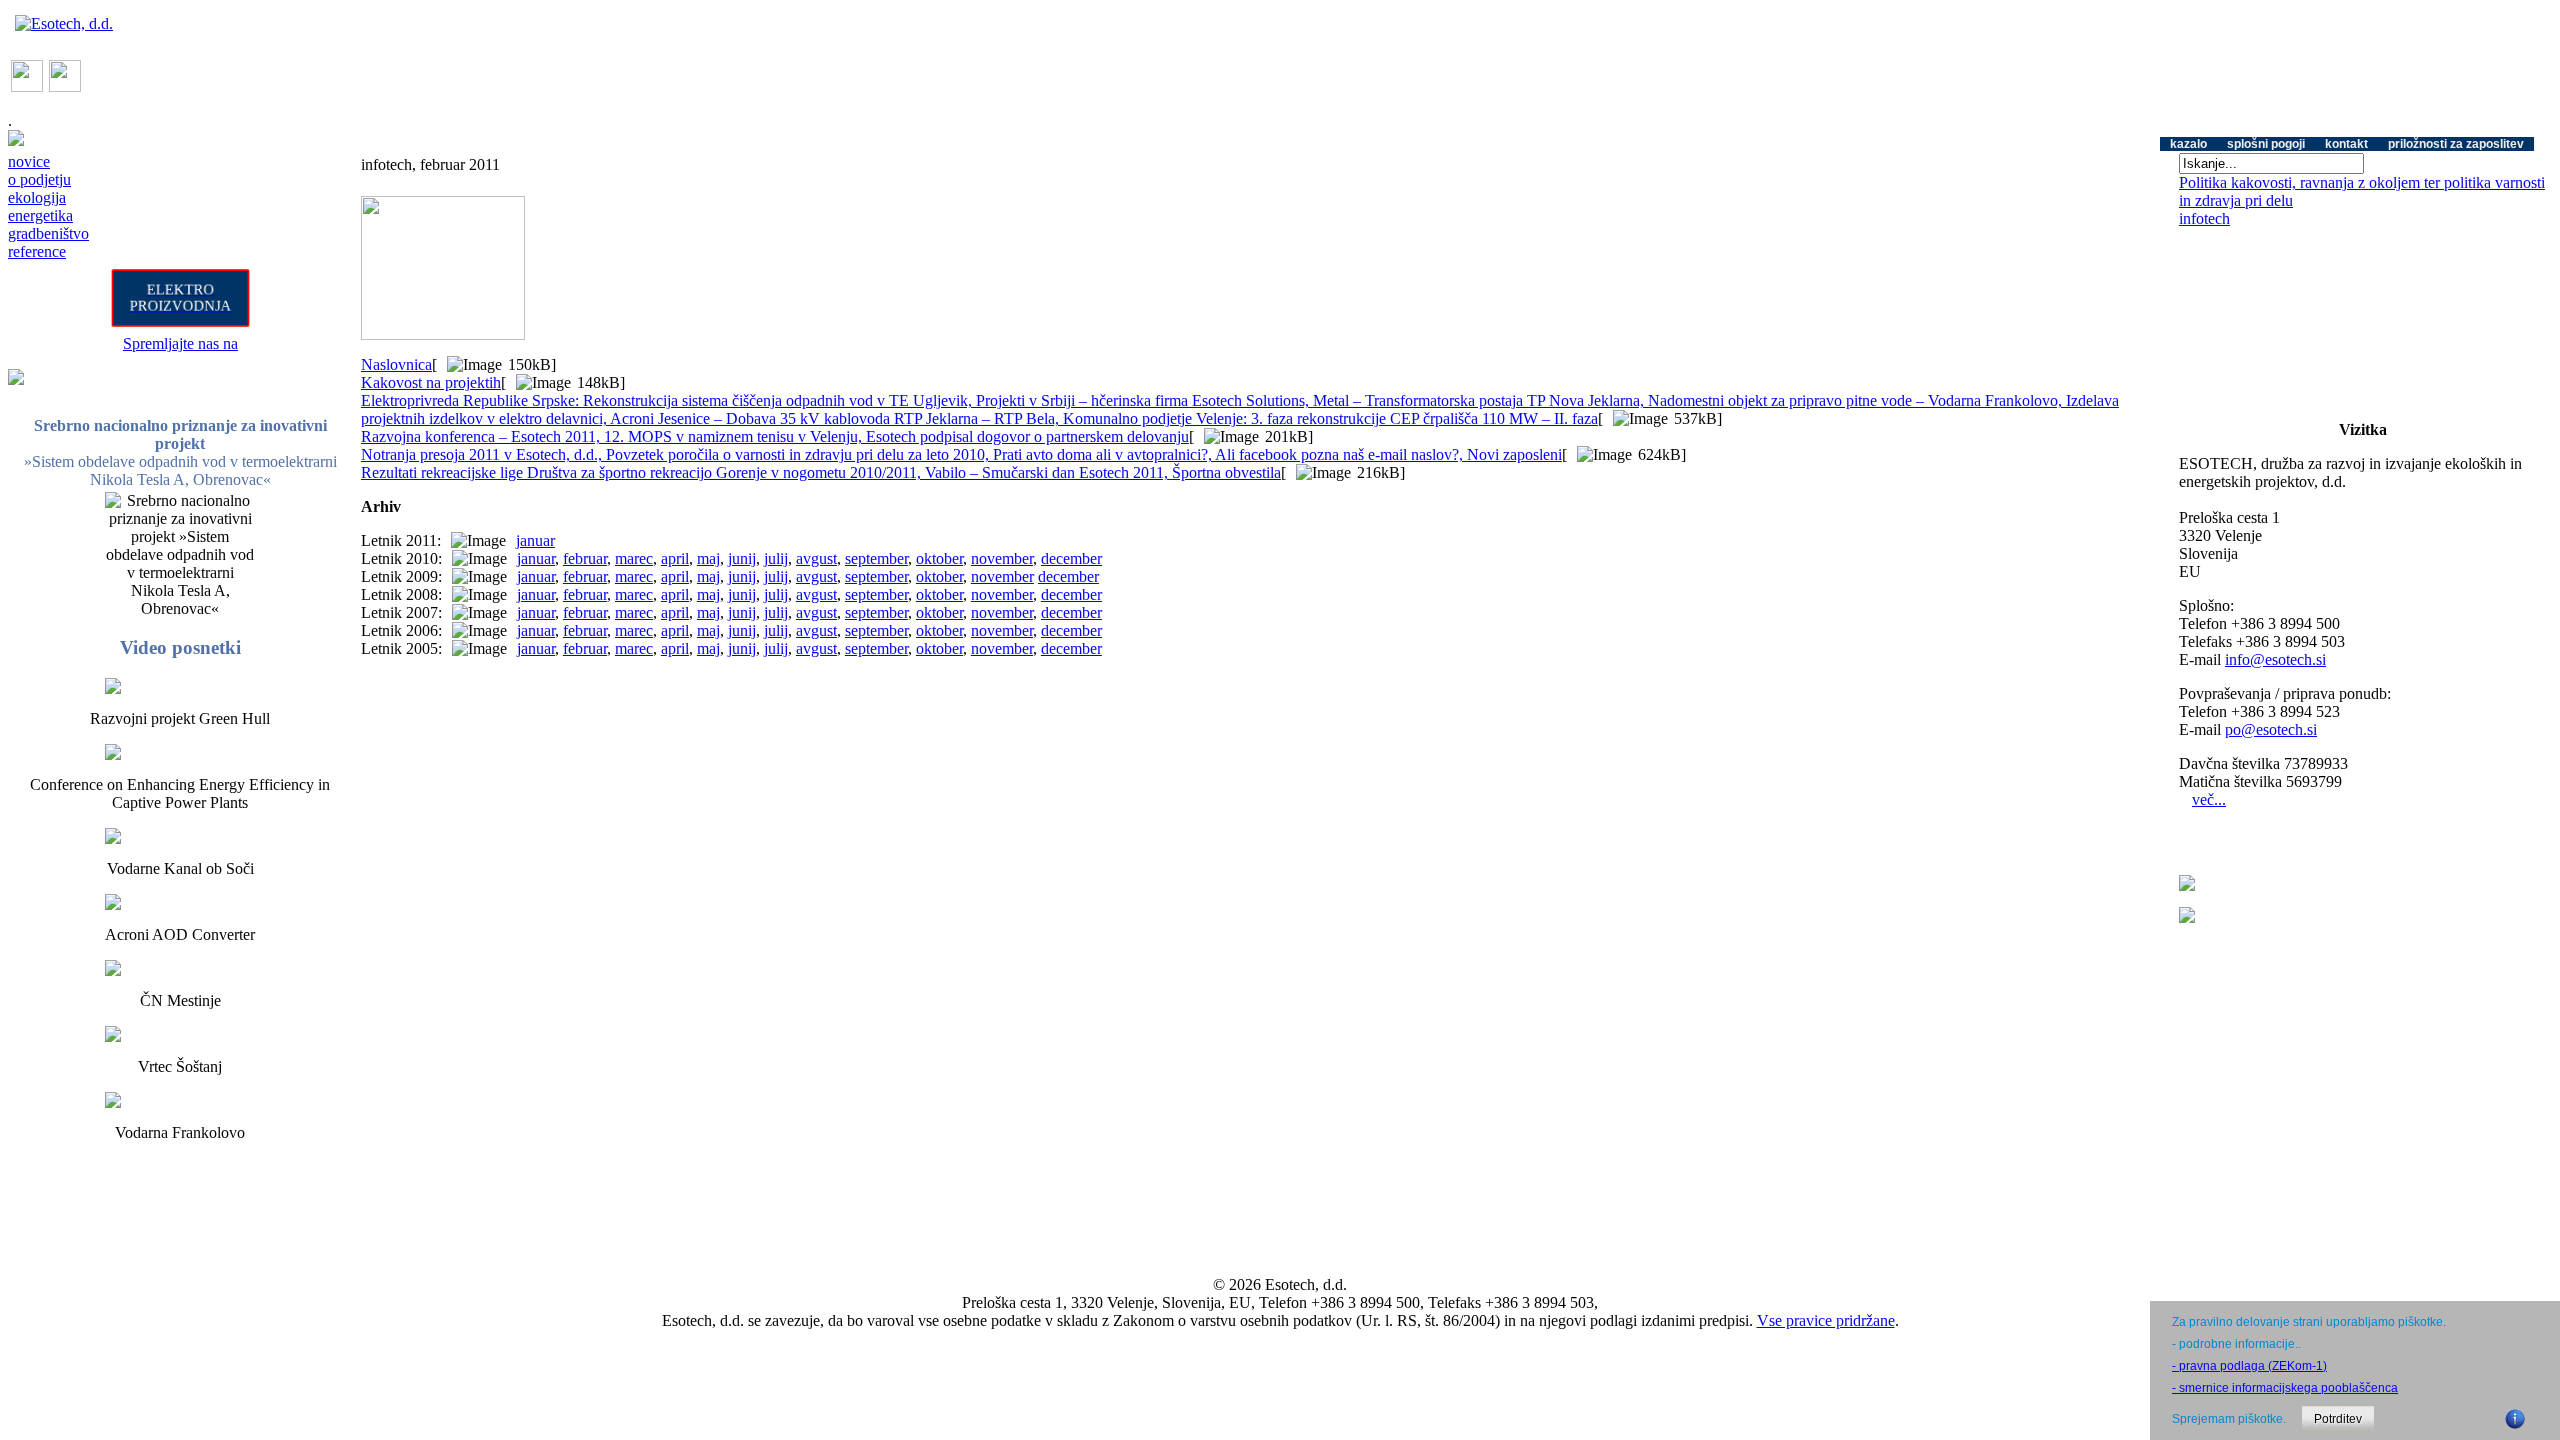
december (1071, 558)
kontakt (2346, 144)
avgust (816, 558)
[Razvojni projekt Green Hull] (180, 686)
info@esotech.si (2275, 659)
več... (2209, 799)
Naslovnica (396, 364)
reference (37, 251)
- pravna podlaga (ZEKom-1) (2249, 1366)
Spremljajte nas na (180, 343)
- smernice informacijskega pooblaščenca (2285, 1388)
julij (776, 558)
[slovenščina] (27, 86)
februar (585, 558)
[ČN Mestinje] (180, 968)
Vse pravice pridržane (1826, 1320)
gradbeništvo (48, 233)
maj (708, 558)
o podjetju (39, 179)
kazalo (2188, 144)
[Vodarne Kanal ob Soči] (180, 836)
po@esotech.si (2271, 729)
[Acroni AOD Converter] (180, 902)
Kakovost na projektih (431, 382)
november (1002, 558)
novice (29, 161)
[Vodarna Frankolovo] (180, 1100)
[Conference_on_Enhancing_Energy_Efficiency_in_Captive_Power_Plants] (180, 752)
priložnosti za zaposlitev (2456, 144)
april (675, 558)
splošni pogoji (2266, 144)
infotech (2204, 218)
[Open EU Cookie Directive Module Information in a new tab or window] (2515, 1416)
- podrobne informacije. (2235, 1344)
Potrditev (2338, 1419)
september (876, 558)
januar (535, 540)
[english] (65, 86)
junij (742, 558)
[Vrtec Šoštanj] (180, 1034)
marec (634, 558)
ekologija (37, 197)
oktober (939, 558)
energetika (40, 215)
